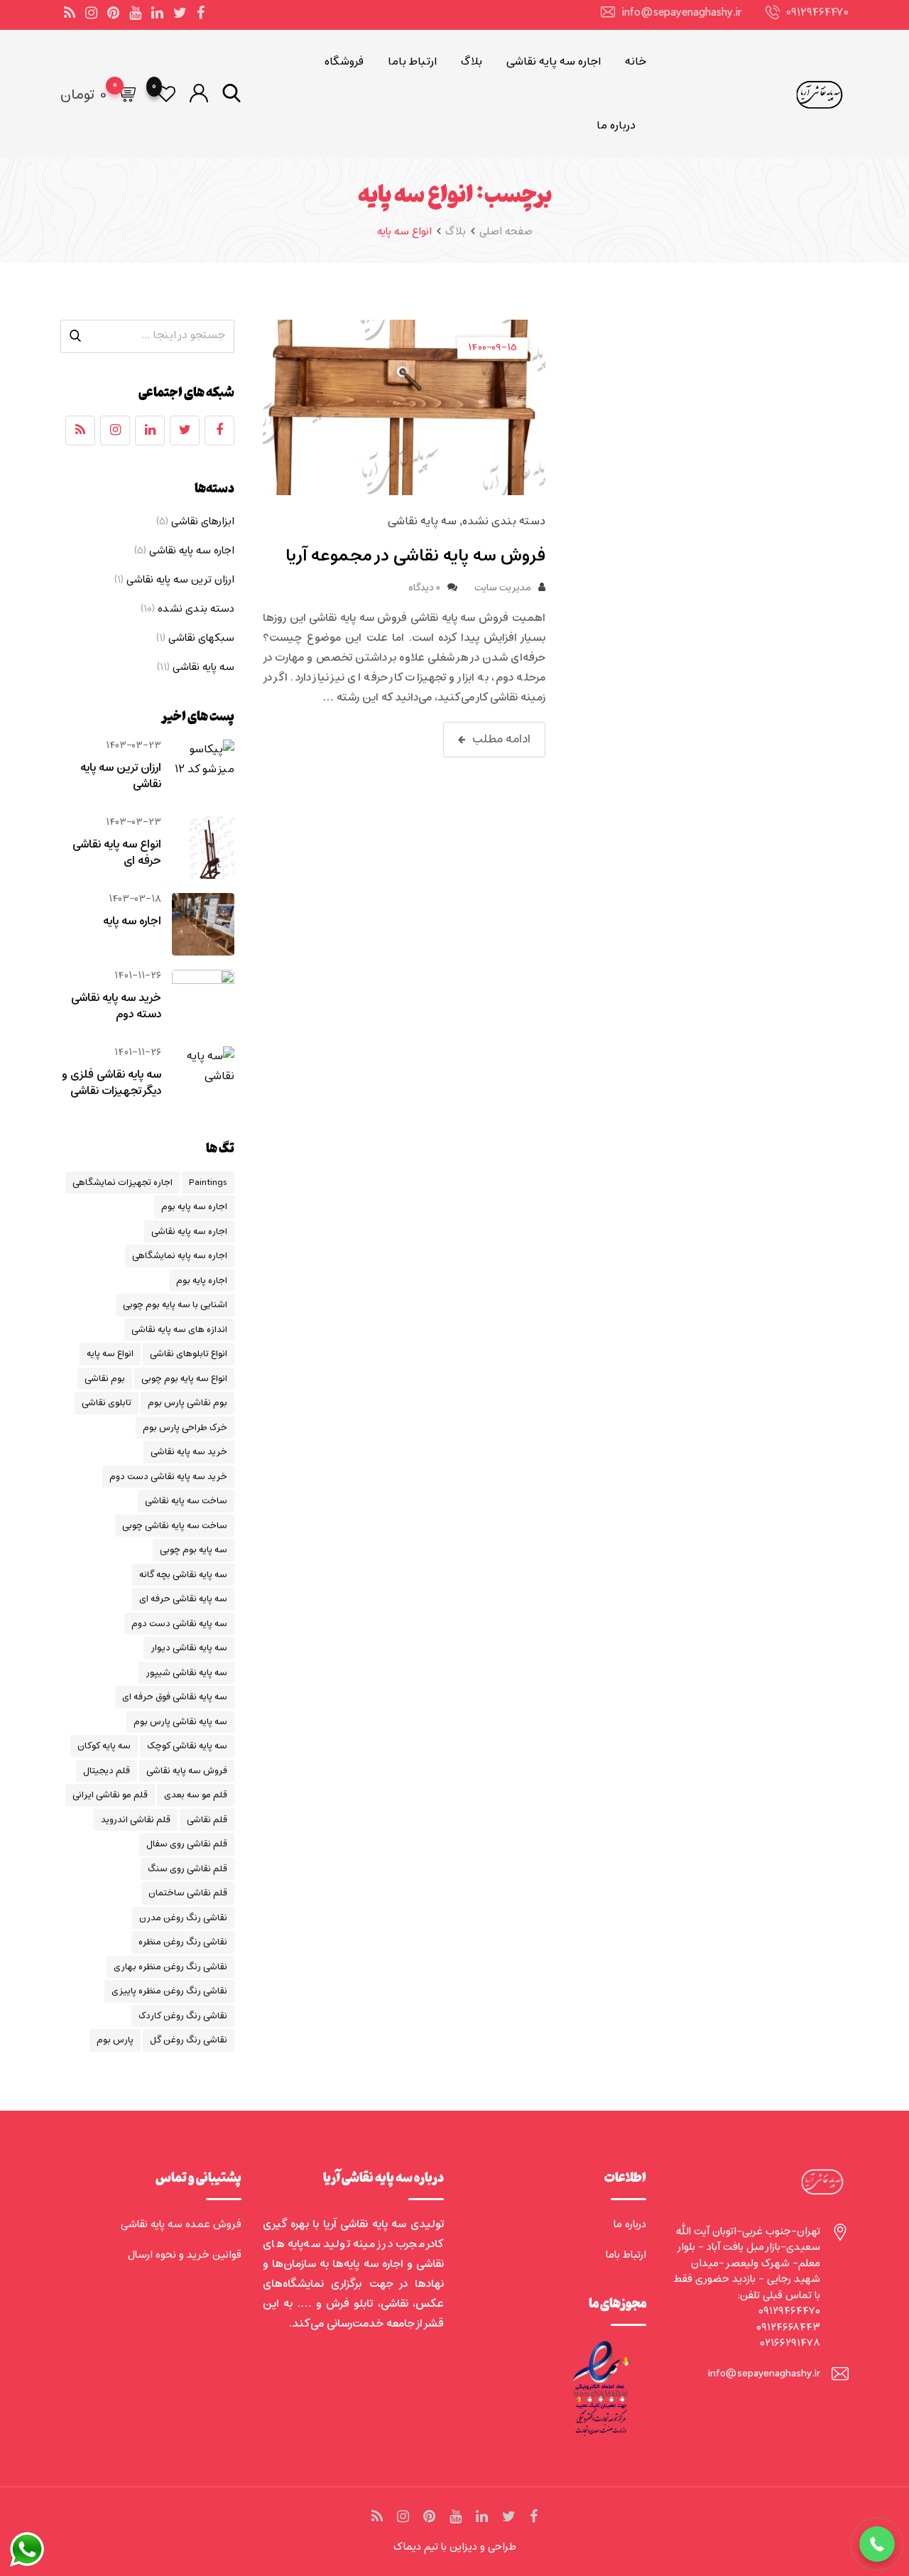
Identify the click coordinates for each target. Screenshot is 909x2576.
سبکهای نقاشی (201, 638)
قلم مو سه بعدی (196, 1795)
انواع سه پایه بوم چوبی (184, 1379)
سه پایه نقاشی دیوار (189, 1648)
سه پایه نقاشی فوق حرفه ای (175, 1697)
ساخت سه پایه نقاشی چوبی (175, 1526)
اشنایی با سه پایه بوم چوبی (175, 1305)
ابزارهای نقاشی (203, 521)
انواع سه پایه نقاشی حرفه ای (117, 853)
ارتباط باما (412, 62)
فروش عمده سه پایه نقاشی (181, 2224)
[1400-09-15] (404, 408)
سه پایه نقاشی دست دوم (179, 1624)
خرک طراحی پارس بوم (185, 1428)
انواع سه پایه (110, 1354)
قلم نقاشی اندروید (136, 1820)
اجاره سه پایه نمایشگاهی (180, 1256)
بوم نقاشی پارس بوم (187, 1403)
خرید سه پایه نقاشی (189, 1452)
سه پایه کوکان (104, 1746)
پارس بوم (115, 2040)
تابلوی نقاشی (107, 1403)
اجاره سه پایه (132, 921)
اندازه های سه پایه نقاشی (179, 1330)
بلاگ (472, 62)
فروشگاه (344, 62)
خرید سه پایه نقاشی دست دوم (168, 1477)
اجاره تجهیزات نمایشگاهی (123, 1183)
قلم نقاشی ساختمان (188, 1893)
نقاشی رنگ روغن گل (189, 2040)
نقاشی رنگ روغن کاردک (183, 2016)
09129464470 (818, 13)
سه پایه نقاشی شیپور (186, 1673)
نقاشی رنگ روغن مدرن (183, 1918)
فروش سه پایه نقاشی (187, 1771)
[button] (877, 2544)
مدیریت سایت (503, 588)
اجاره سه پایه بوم (194, 1207)
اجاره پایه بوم (202, 1281)
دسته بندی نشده (504, 521)
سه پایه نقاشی (422, 521)
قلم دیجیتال (107, 1771)
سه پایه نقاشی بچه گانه (183, 1575)
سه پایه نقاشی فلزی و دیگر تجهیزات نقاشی (111, 1083)
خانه (636, 62)
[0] (126, 94)
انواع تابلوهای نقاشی (189, 1354)
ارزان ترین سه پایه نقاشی (180, 580)
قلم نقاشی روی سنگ (187, 1869)
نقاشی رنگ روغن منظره (183, 1942)
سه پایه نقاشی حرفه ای (183, 1599)
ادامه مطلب (501, 739)
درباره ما (616, 126)
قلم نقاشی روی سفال (187, 1844)
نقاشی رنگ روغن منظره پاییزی (169, 1991)
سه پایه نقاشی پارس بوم (180, 1722)
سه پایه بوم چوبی (194, 1550)
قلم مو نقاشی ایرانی (110, 1795)
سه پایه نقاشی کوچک (187, 1746)
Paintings (208, 1183)
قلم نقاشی (207, 1820)
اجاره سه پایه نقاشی (554, 62)
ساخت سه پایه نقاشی (186, 1501)
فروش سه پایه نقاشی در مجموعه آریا (415, 556)
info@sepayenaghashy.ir (682, 13)
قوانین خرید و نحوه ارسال (185, 2255)
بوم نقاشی (105, 1379)
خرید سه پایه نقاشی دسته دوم (116, 1006)
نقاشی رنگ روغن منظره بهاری (170, 1967)
